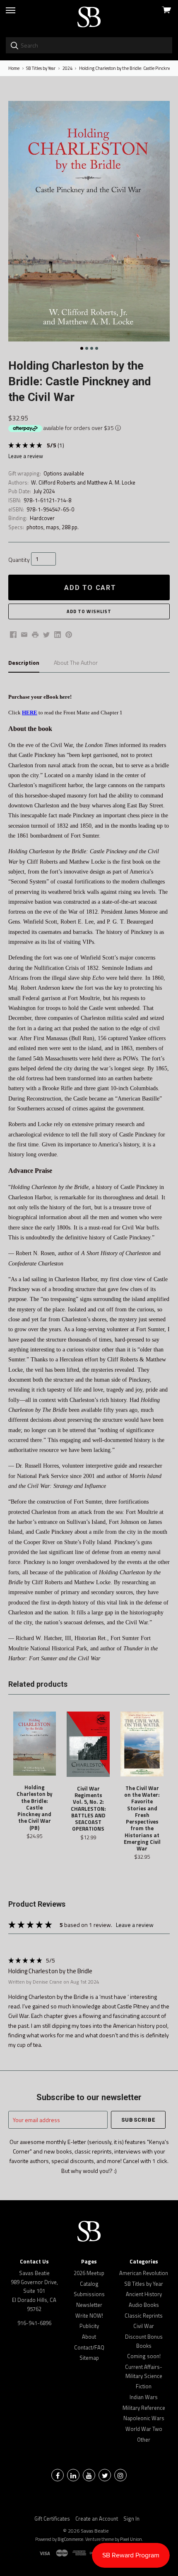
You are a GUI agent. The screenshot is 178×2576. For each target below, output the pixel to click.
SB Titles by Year (144, 2284)
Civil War (144, 2326)
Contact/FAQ (89, 2347)
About (89, 2337)
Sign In (131, 2519)
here (65, 697)
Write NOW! (89, 2316)
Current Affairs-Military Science (144, 2371)
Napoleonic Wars (144, 2418)
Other (144, 2440)
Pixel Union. (132, 2539)
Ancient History (144, 2294)
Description (24, 663)
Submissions (89, 2294)
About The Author (76, 663)
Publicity (89, 2326)
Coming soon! (144, 2356)
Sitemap (89, 2358)
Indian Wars (144, 2397)
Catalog (89, 2284)
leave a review (26, 456)
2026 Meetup (89, 2273)
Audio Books (144, 2305)
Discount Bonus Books (144, 2341)
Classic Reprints (144, 2316)
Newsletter (89, 2305)
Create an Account (97, 2519)
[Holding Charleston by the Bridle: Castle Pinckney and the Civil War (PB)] (35, 1744)
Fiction (144, 2386)
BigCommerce (70, 2539)
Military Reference (144, 2408)
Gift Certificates (52, 2519)
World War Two (144, 2429)
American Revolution (144, 2273)
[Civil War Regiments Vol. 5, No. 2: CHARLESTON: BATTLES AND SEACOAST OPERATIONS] (88, 1744)
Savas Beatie (95, 2531)
